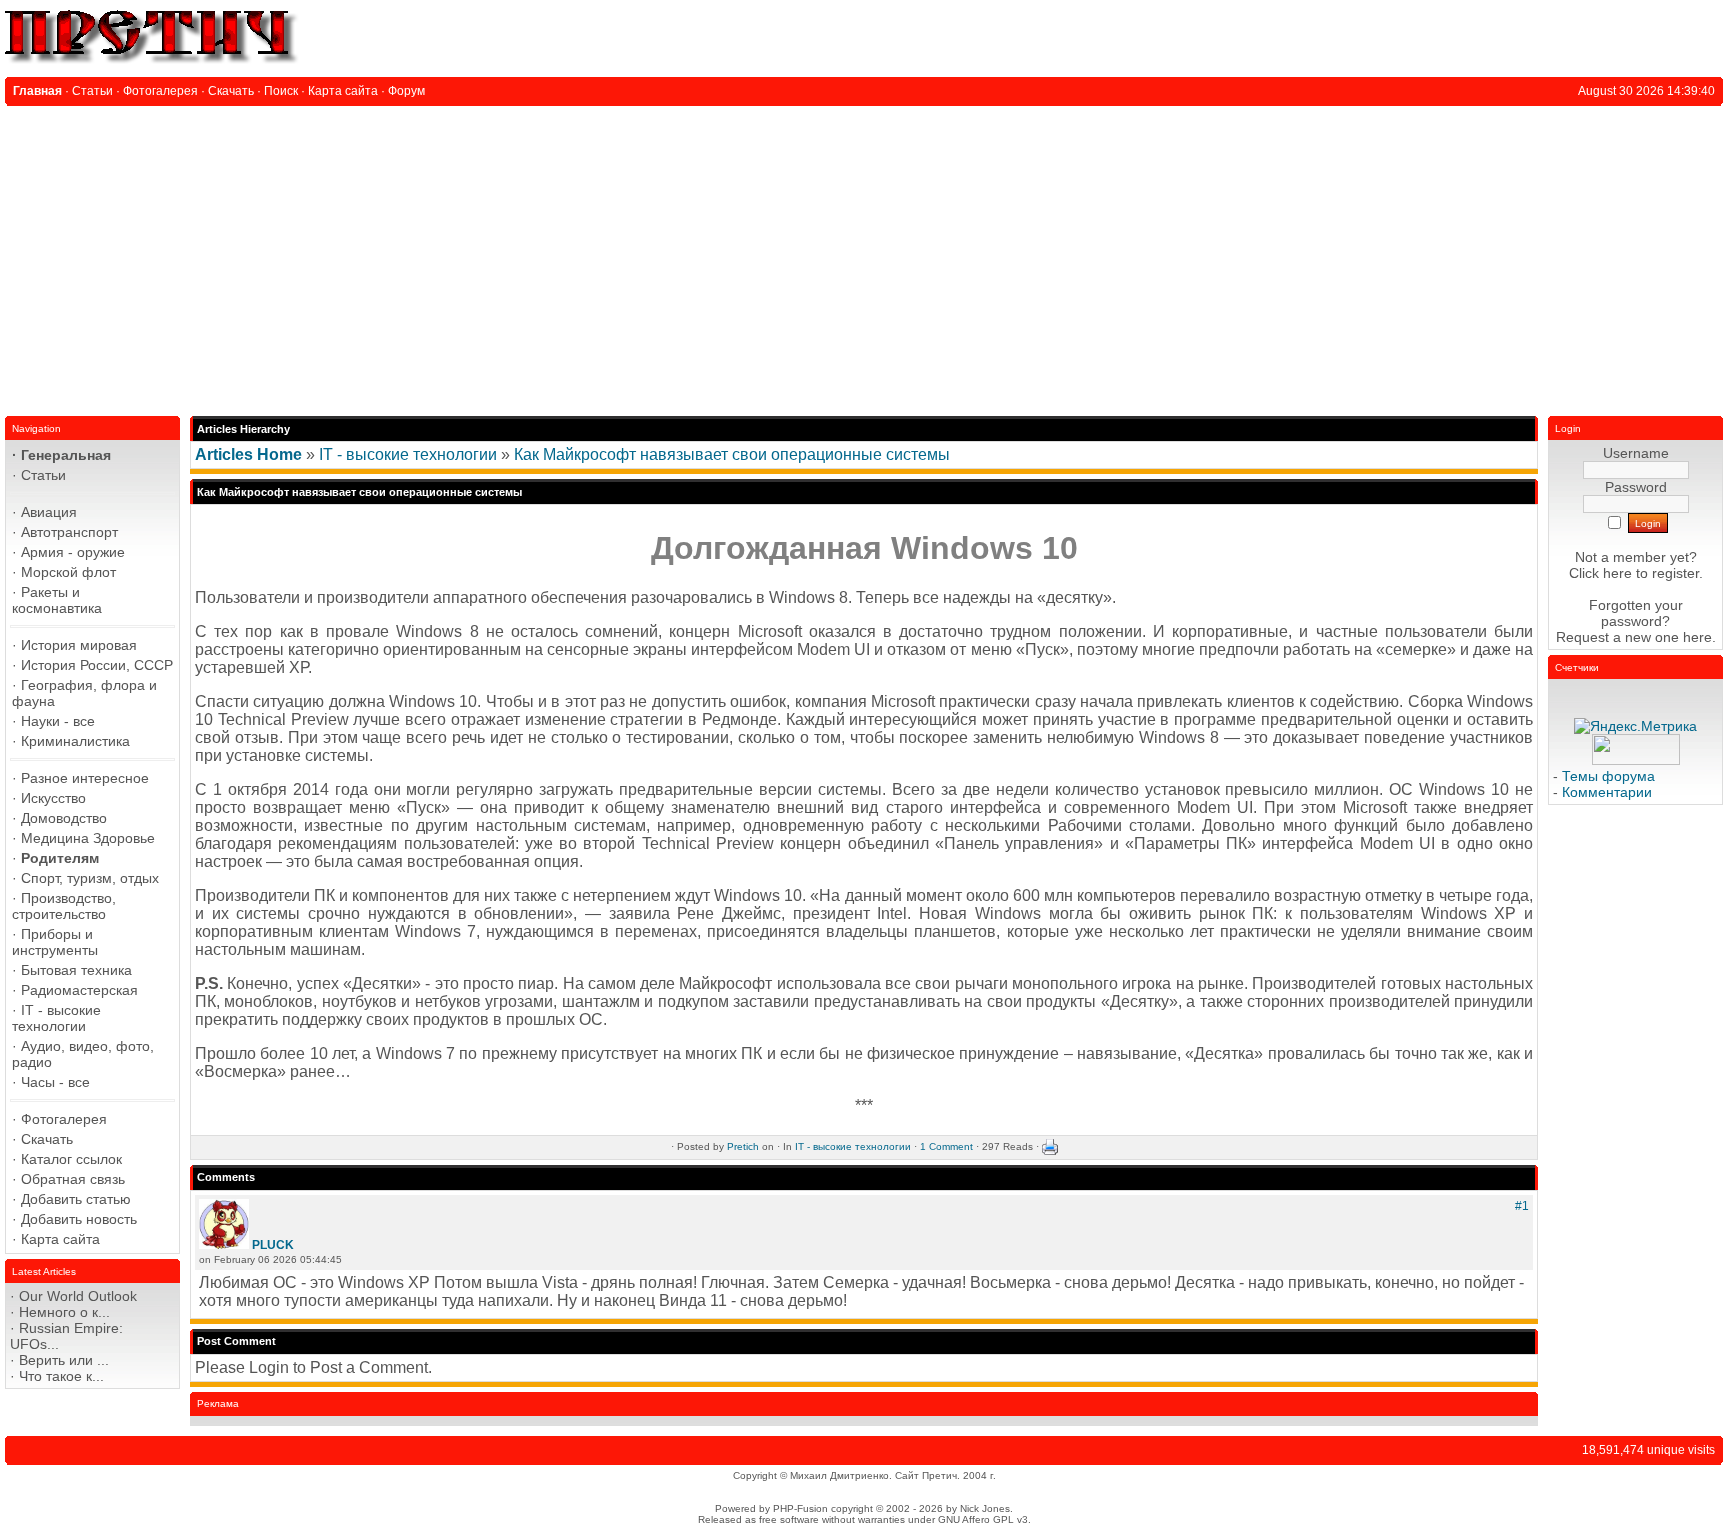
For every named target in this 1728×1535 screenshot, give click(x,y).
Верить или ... (64, 1360)
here (1697, 637)
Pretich (743, 1146)
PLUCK (273, 1245)
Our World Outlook (78, 1296)
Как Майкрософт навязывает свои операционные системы (732, 454)
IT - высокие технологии (408, 454)
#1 (1522, 1206)
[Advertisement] (864, 256)
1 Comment (946, 1146)
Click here (1600, 573)
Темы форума (1608, 776)
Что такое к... (61, 1376)
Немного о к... (64, 1312)
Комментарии (1607, 792)
